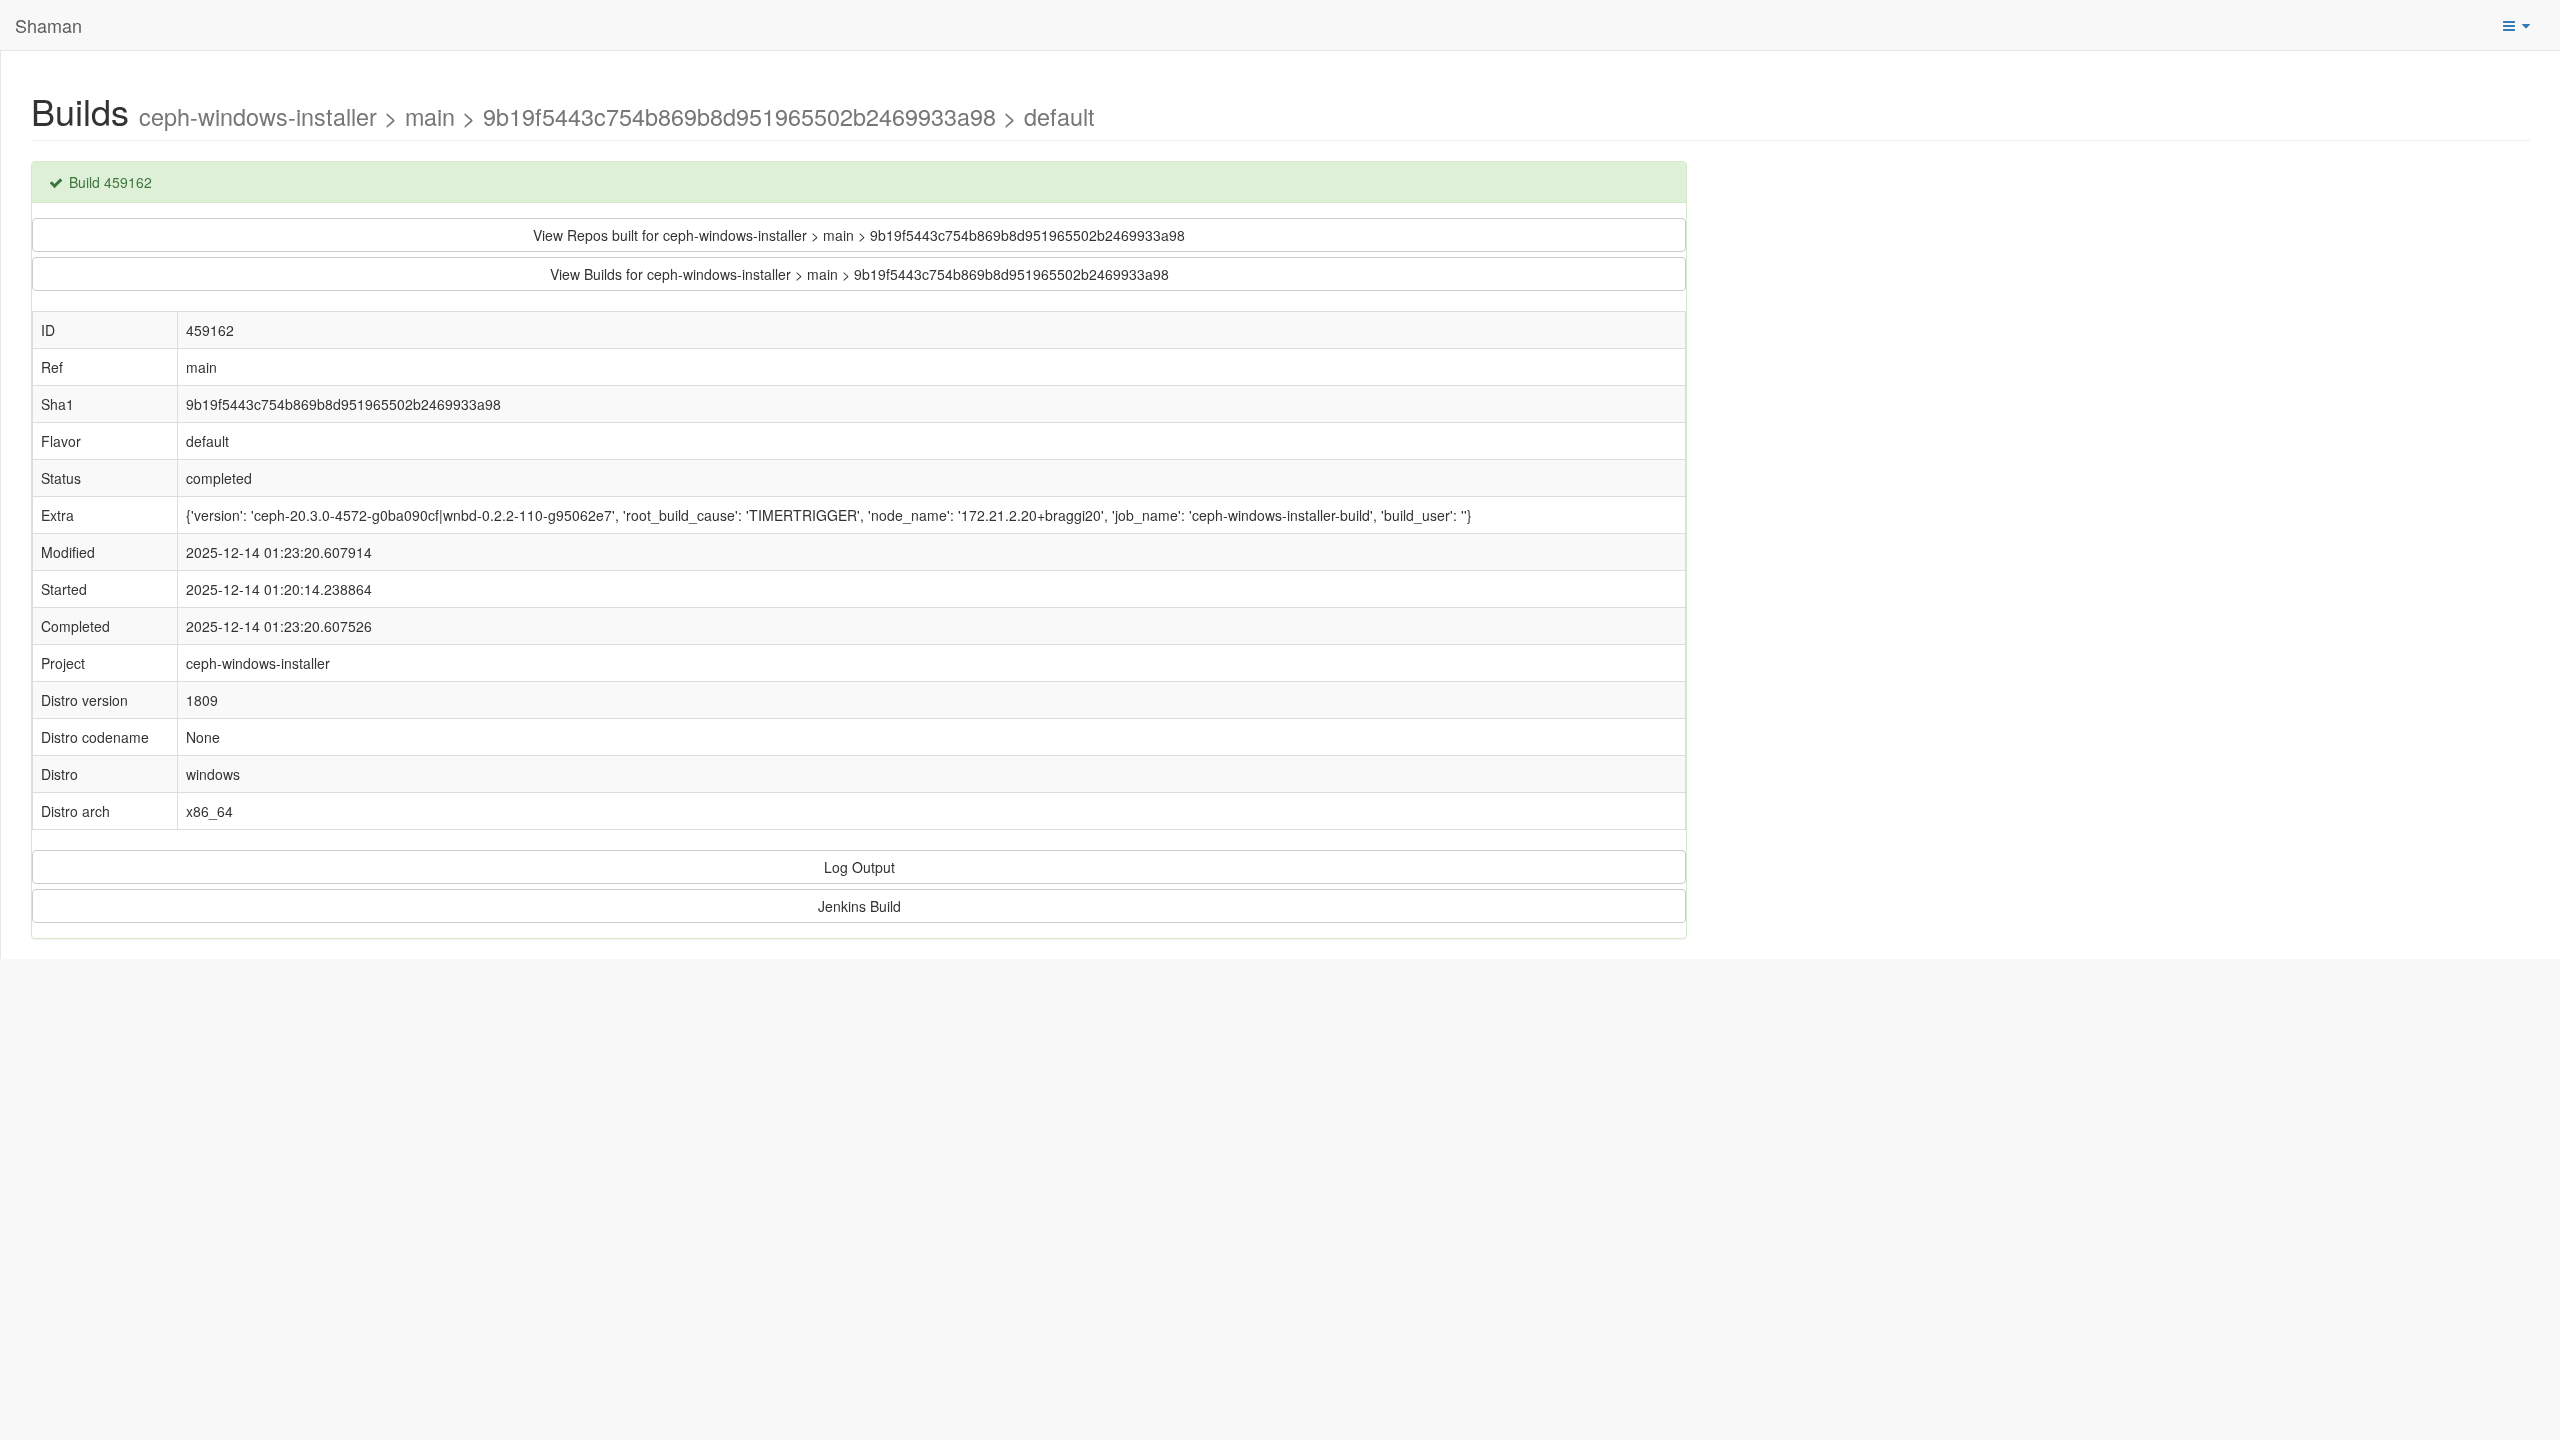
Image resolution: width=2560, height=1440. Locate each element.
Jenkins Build (859, 906)
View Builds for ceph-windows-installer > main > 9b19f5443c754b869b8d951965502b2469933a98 (859, 274)
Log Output (859, 867)
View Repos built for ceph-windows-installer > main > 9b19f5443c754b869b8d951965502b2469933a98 (859, 235)
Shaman (48, 25)
